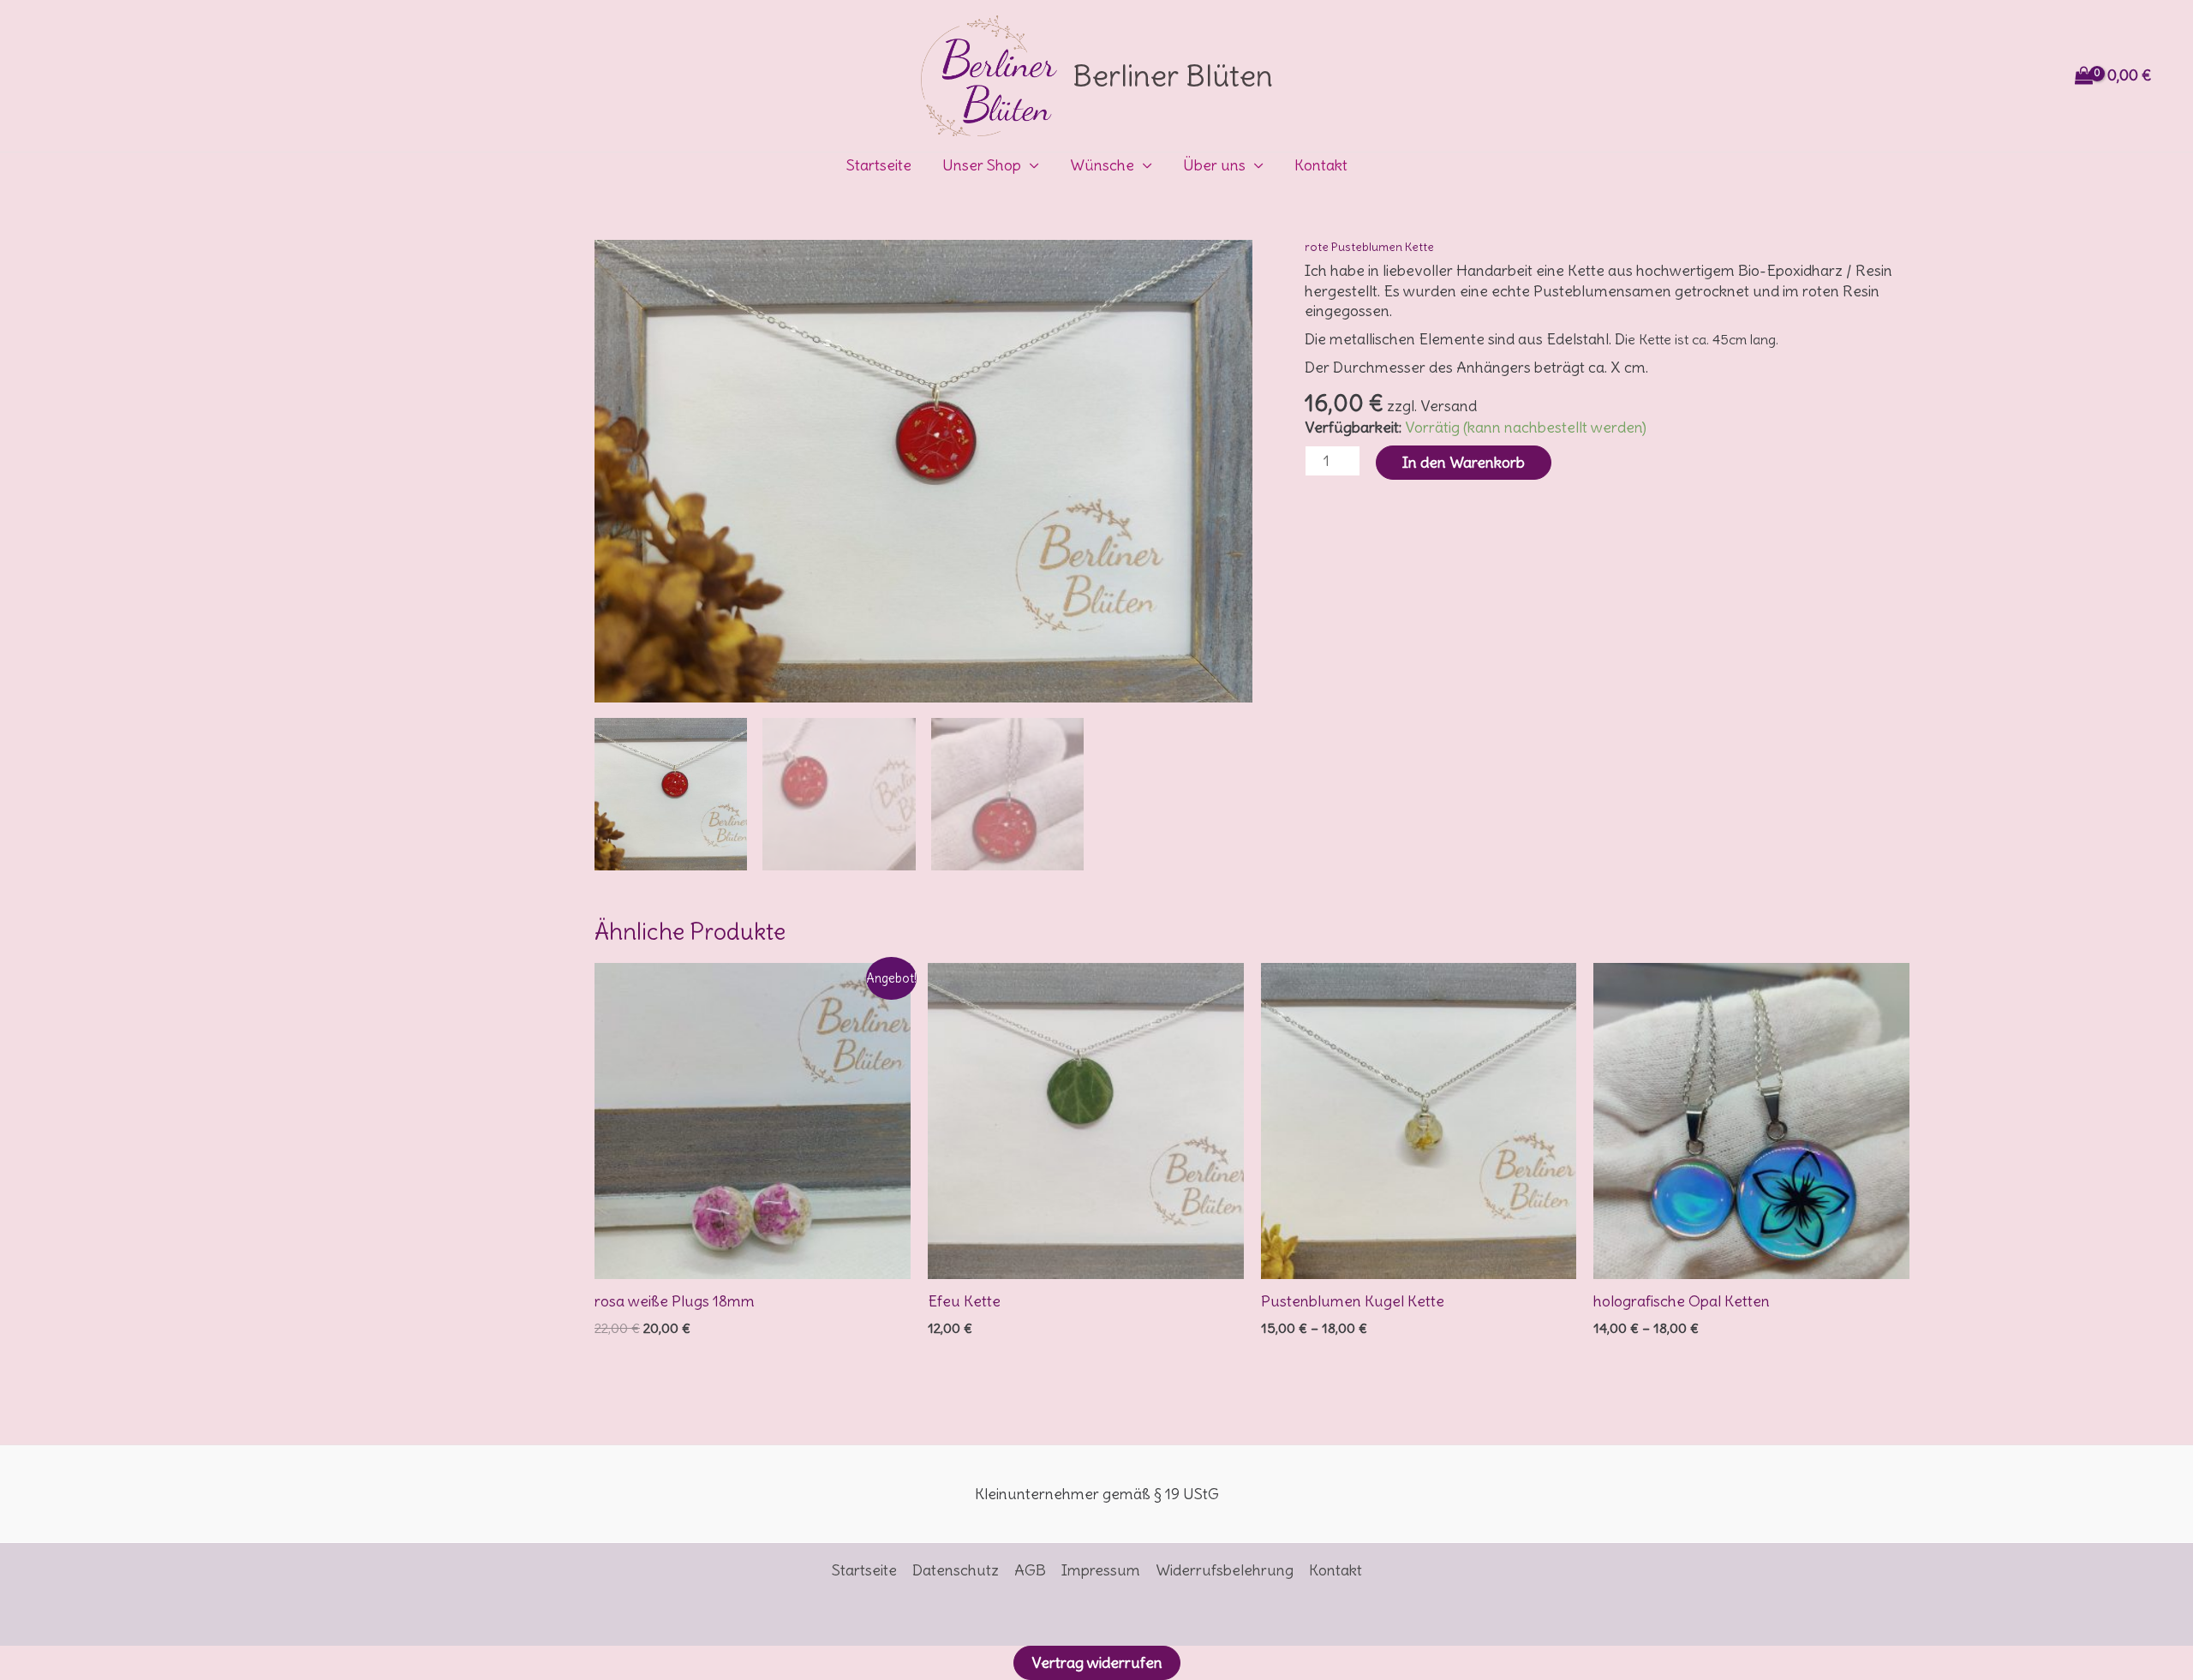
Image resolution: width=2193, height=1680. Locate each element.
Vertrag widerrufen (1097, 1662)
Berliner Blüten (1173, 75)
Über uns (1214, 165)
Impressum (1101, 1570)
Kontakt (1321, 165)
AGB (1030, 1570)
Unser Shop (982, 165)
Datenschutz (956, 1570)
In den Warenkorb (1464, 462)
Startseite (879, 165)
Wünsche (1102, 165)
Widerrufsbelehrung (1225, 1570)
